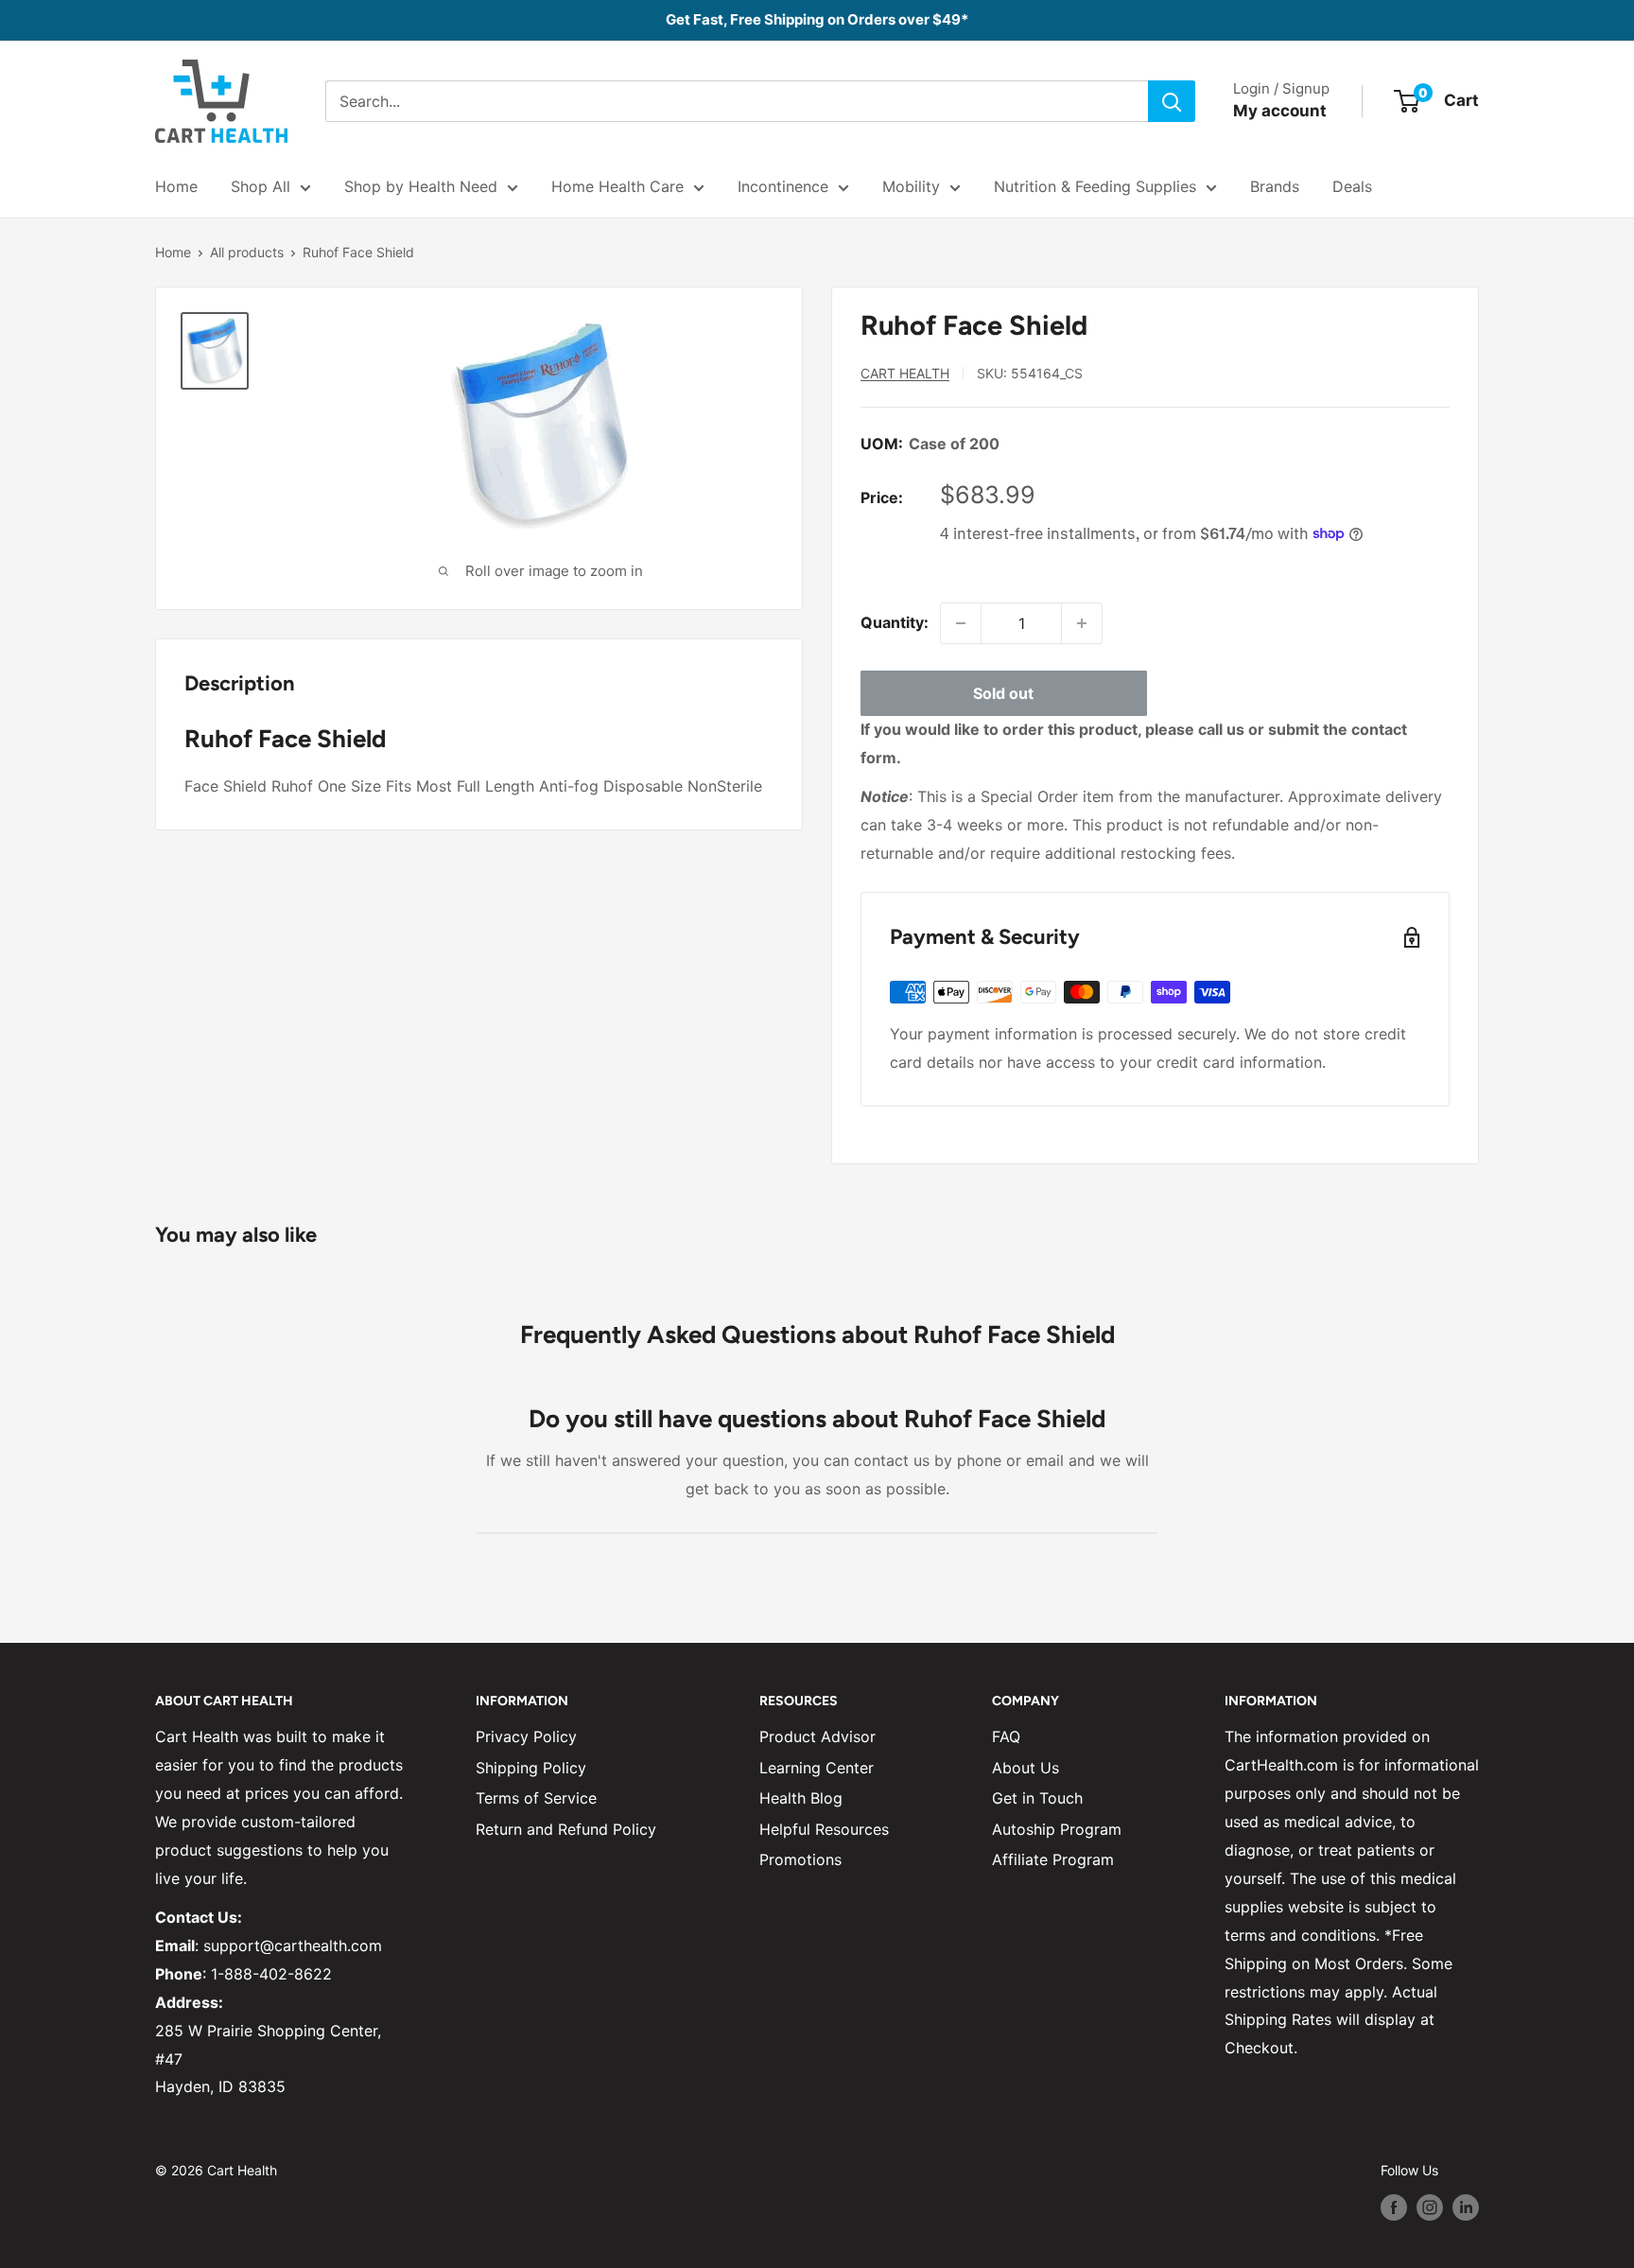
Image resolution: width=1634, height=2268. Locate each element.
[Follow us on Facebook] (1394, 2207)
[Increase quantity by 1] (1082, 623)
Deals (1352, 186)
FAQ (1006, 1736)
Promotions (800, 1859)
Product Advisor (817, 1736)
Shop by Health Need (421, 186)
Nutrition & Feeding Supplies (1095, 186)
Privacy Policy (526, 1736)
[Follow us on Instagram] (1430, 2207)
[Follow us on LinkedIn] (1466, 2207)
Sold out (1003, 693)
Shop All (261, 186)
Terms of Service (536, 1798)
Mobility (911, 186)
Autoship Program (1057, 1829)
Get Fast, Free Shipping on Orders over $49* (817, 19)
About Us (1026, 1768)
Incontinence (783, 186)
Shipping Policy (531, 1768)
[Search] (1172, 101)
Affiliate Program (1053, 1859)
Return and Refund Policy (566, 1829)
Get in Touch (1037, 1798)
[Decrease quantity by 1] (961, 623)
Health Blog (801, 1798)
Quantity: (895, 622)
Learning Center (817, 1768)
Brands (1275, 186)
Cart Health (905, 373)
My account (1280, 111)
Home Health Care (617, 186)
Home (176, 186)
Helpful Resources (824, 1829)
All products (247, 252)
